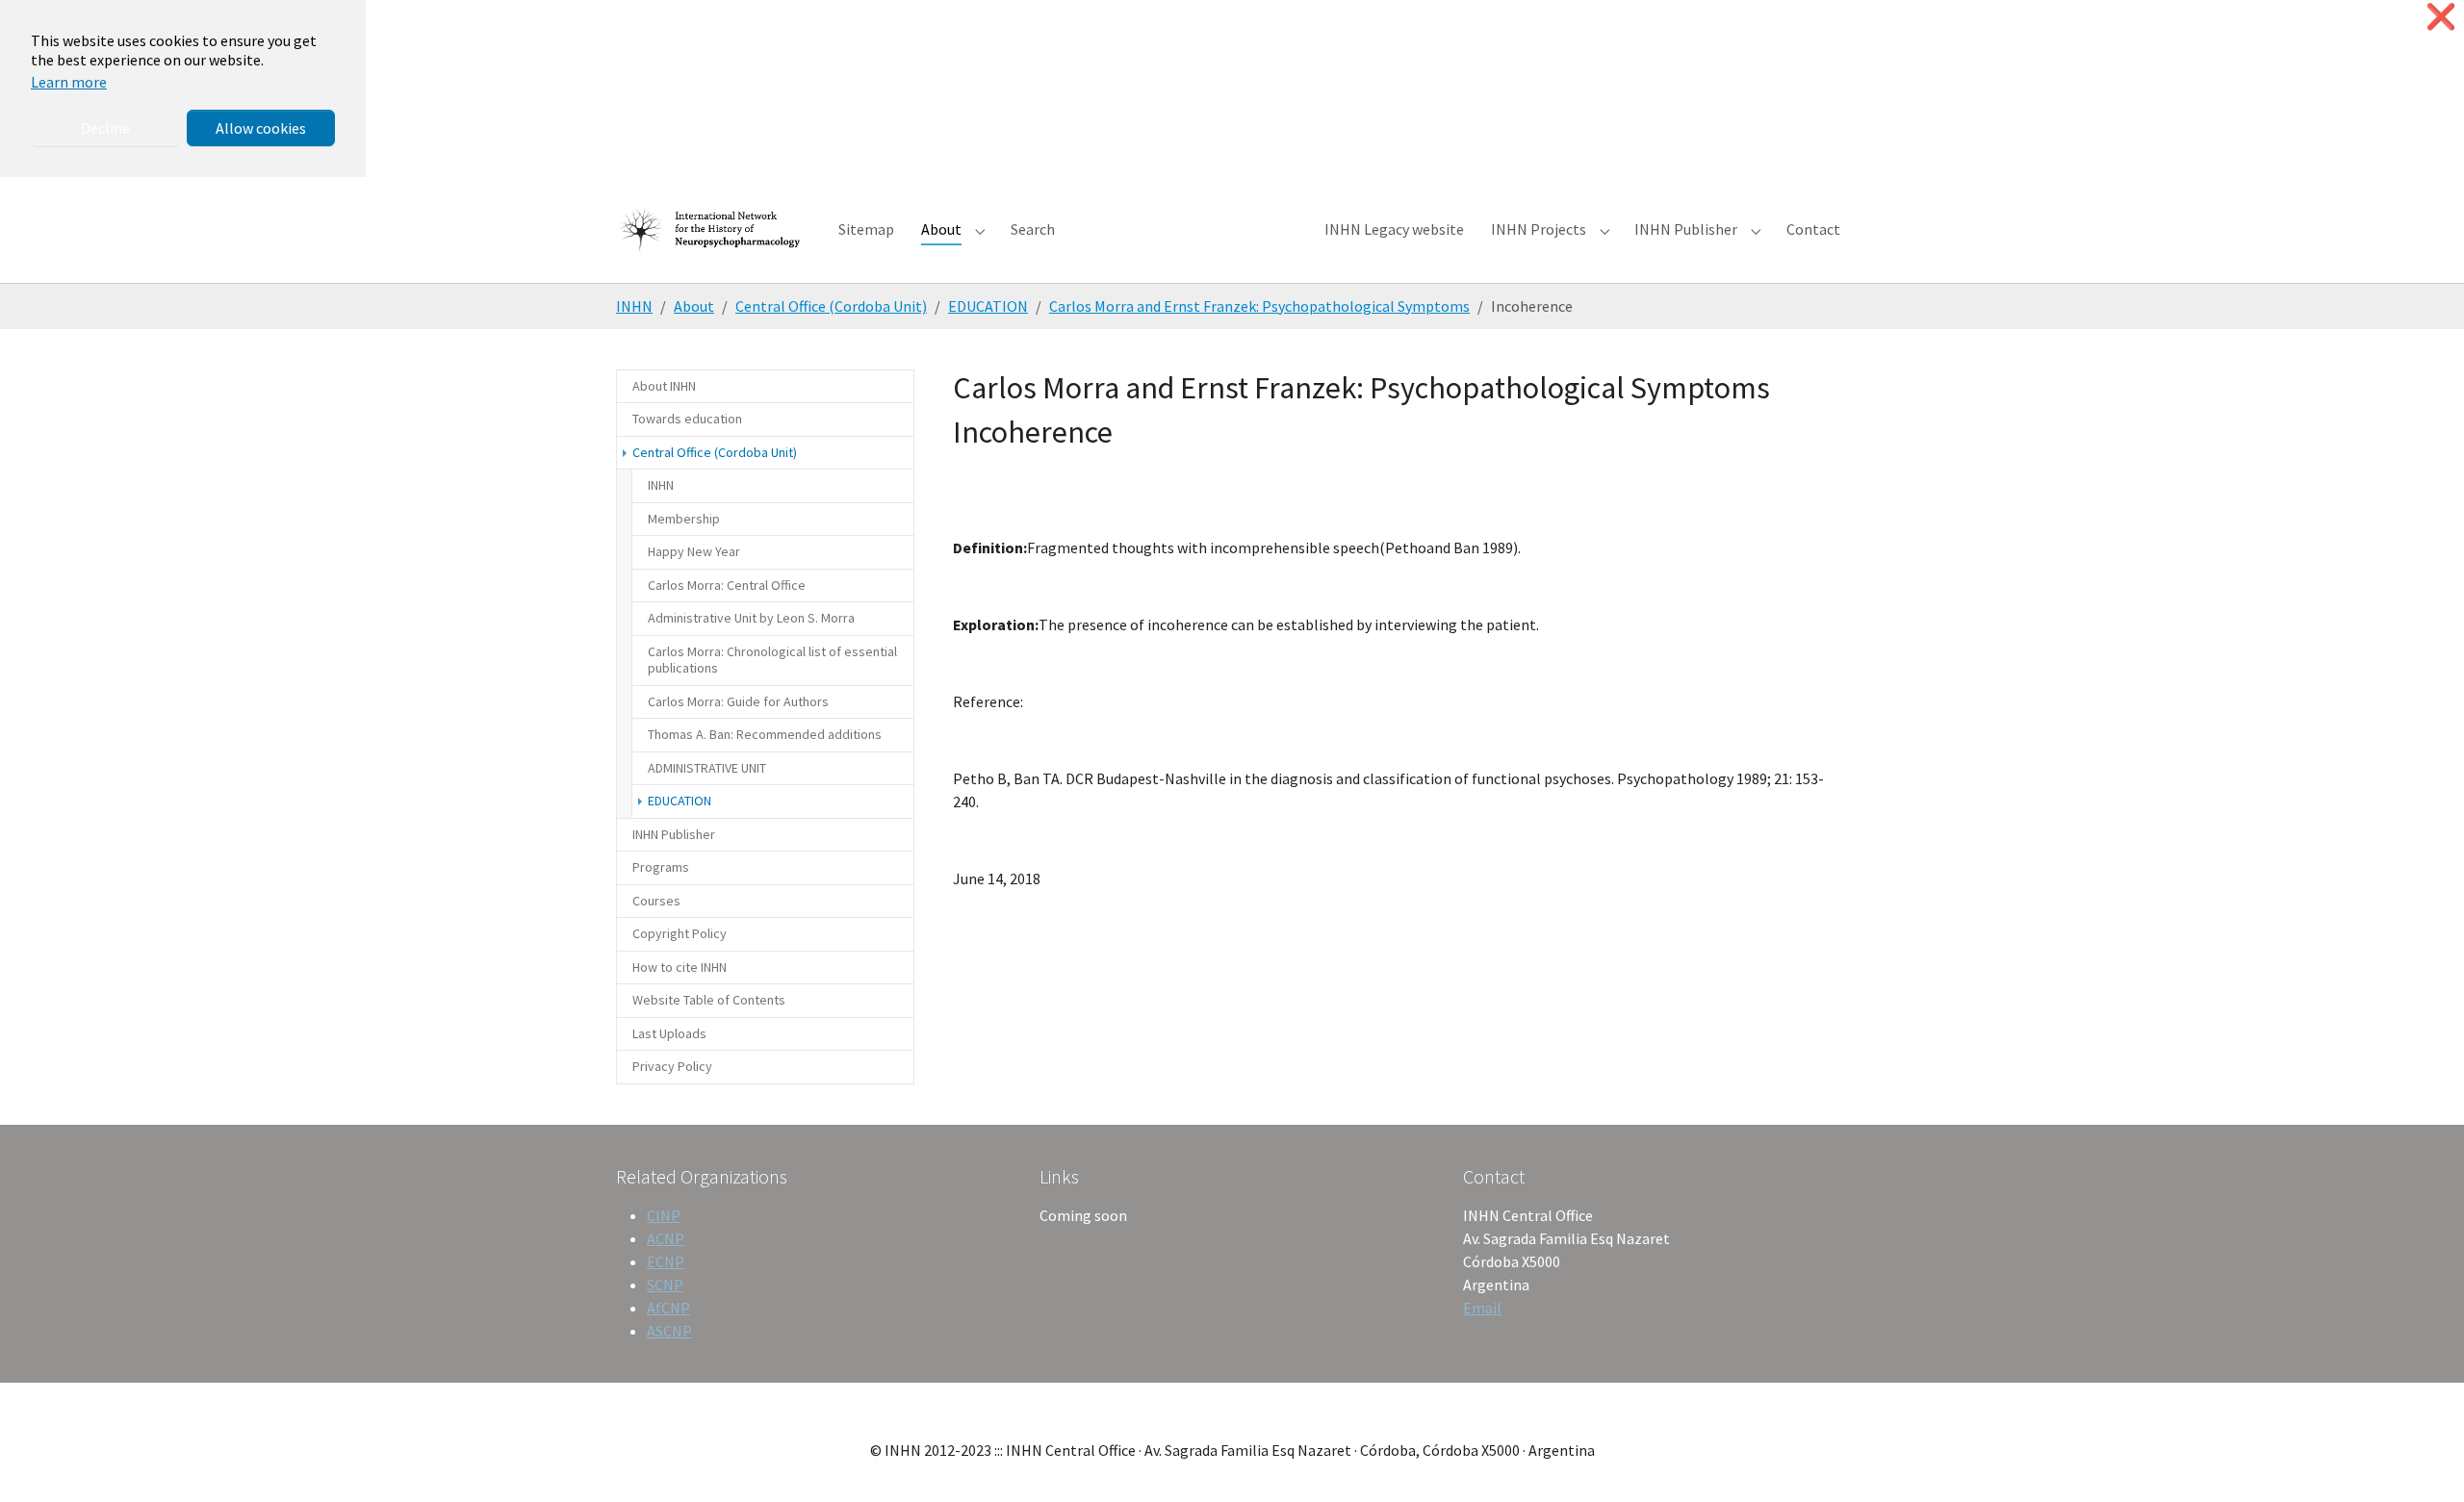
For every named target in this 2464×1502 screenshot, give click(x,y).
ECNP (666, 1261)
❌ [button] (2441, 17)
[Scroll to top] (2422, 1460)
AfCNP (668, 1308)
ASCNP (669, 1331)
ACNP (666, 1238)
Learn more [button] (69, 82)
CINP (664, 1215)
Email (1482, 1308)
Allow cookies (261, 128)
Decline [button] (105, 128)
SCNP (665, 1285)
